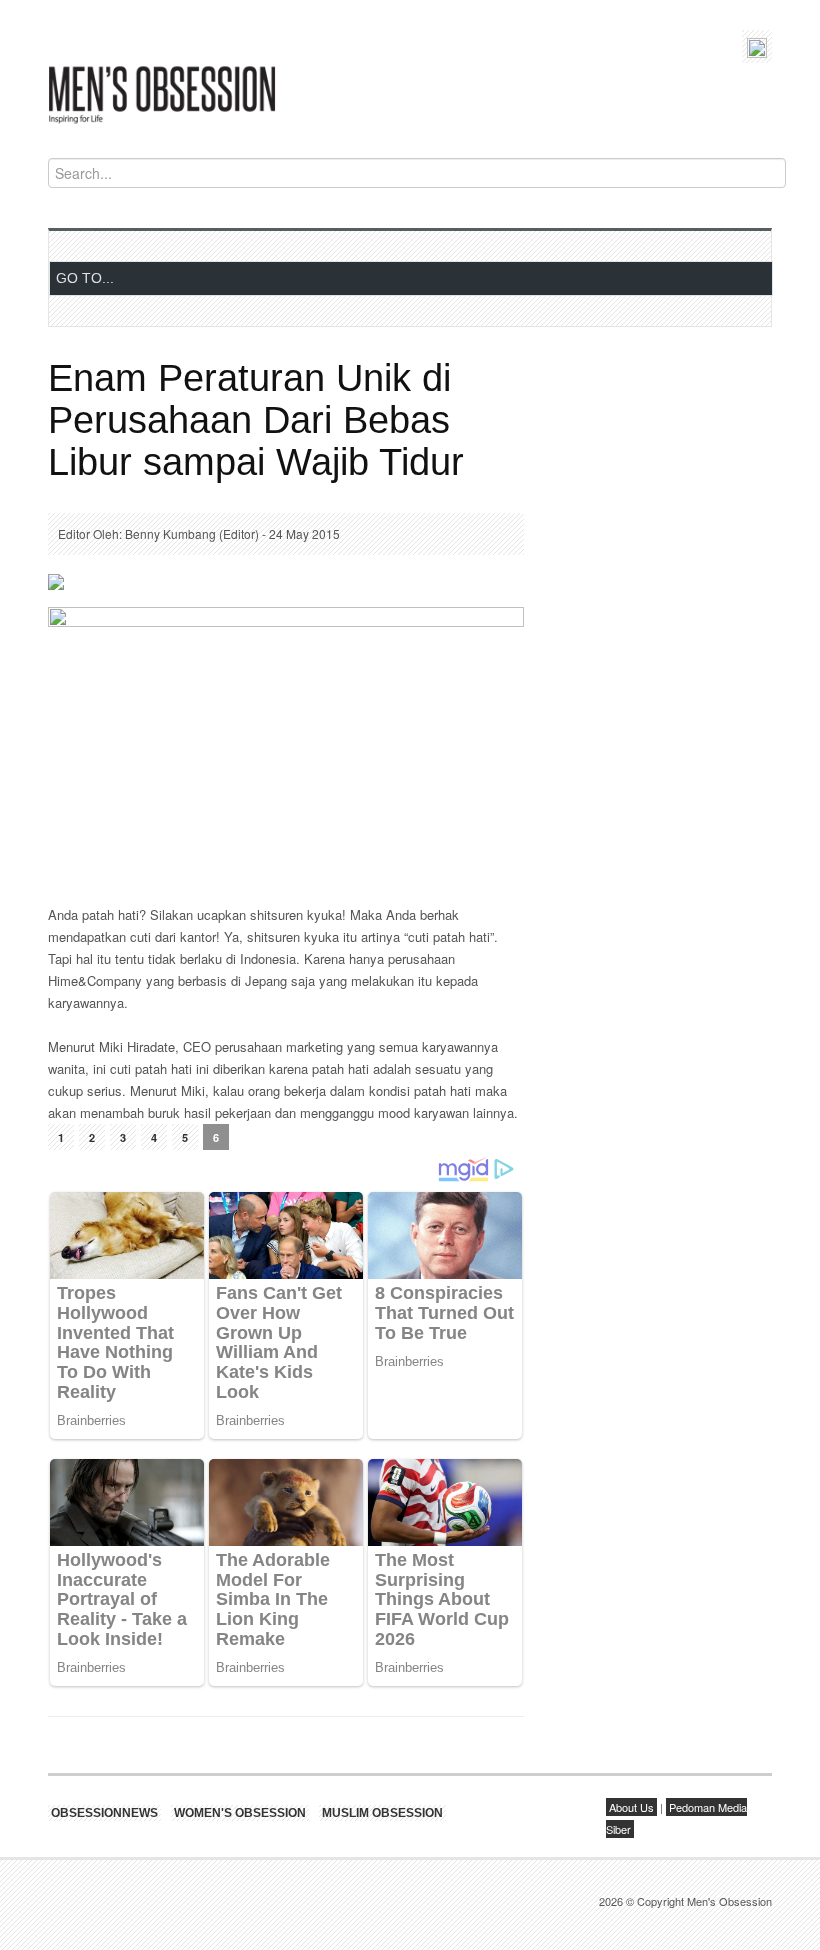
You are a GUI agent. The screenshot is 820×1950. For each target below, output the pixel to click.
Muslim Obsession (382, 1813)
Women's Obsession (240, 1813)
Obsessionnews (104, 1813)
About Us (631, 1807)
